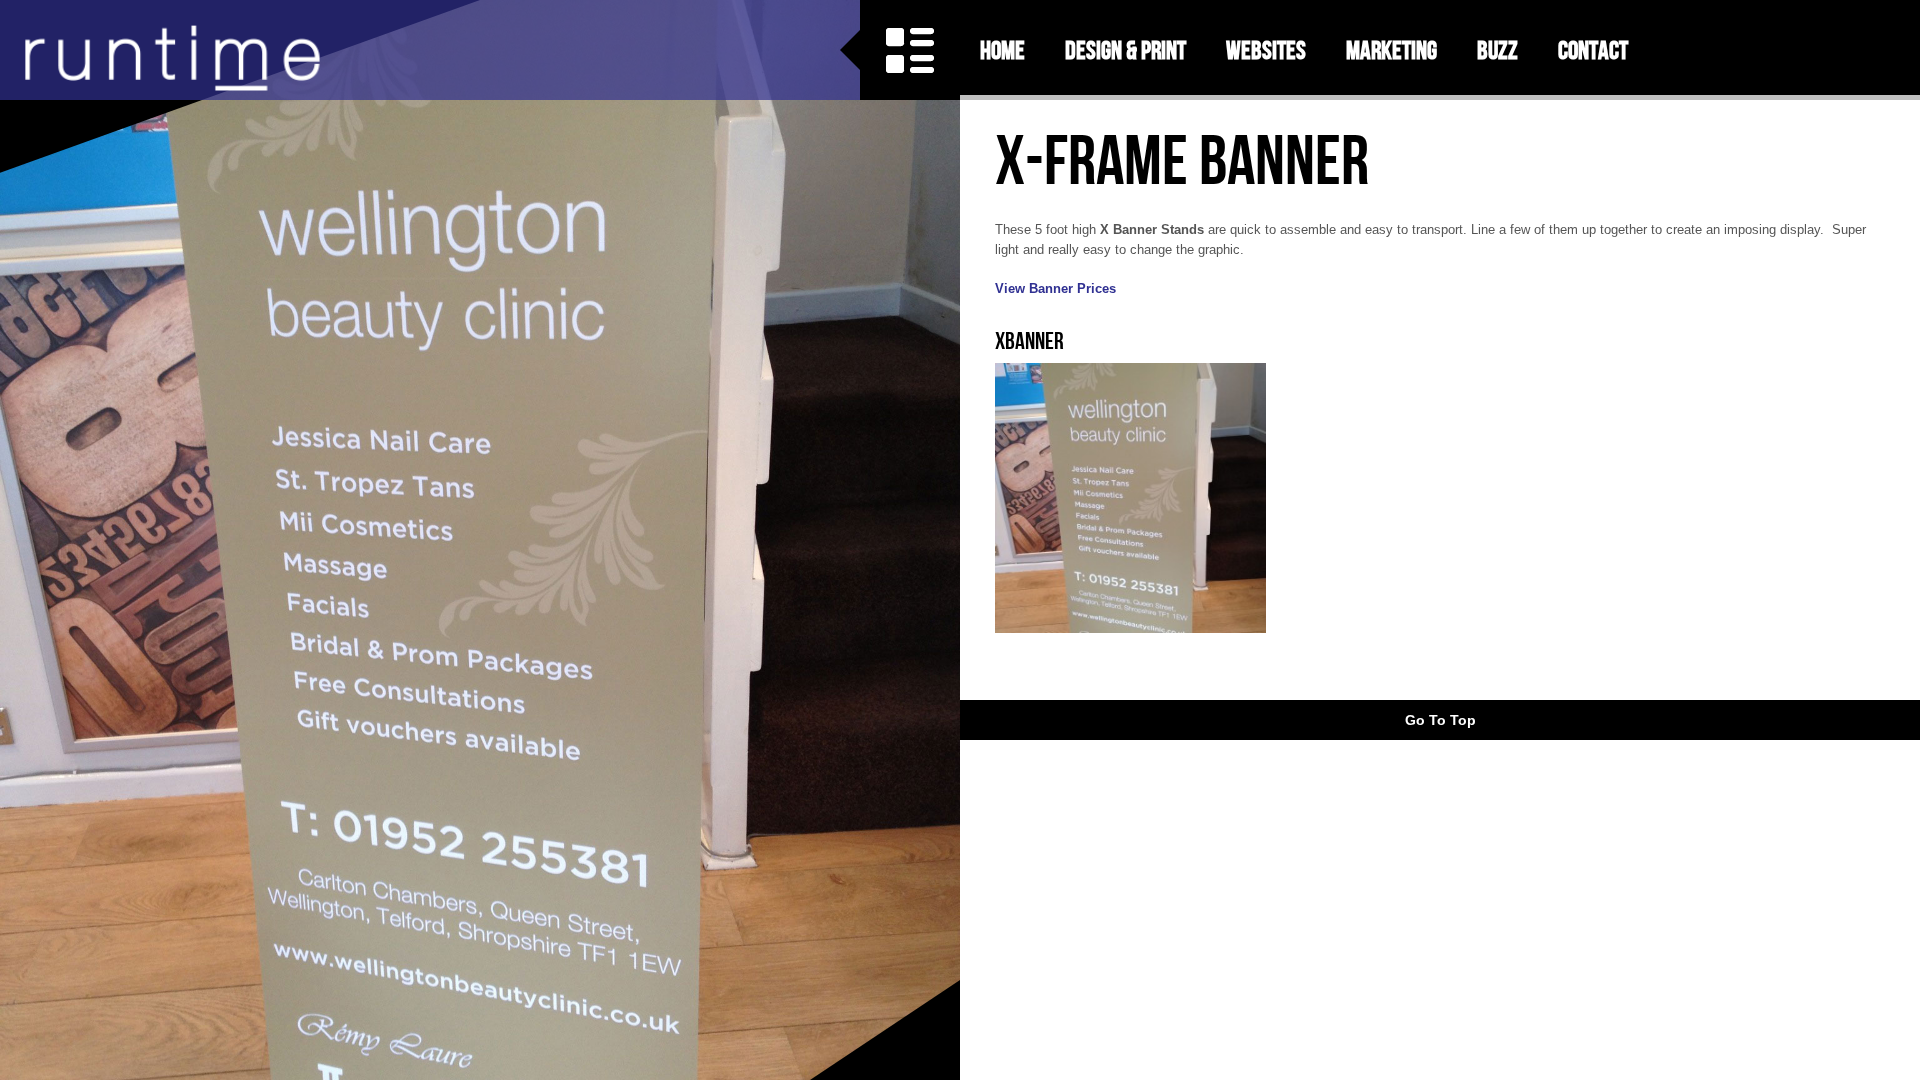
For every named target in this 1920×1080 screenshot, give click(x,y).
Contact (1593, 50)
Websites (1266, 50)
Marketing (1391, 50)
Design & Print (1125, 50)
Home (1002, 50)
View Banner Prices (1055, 288)
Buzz (1497, 50)
